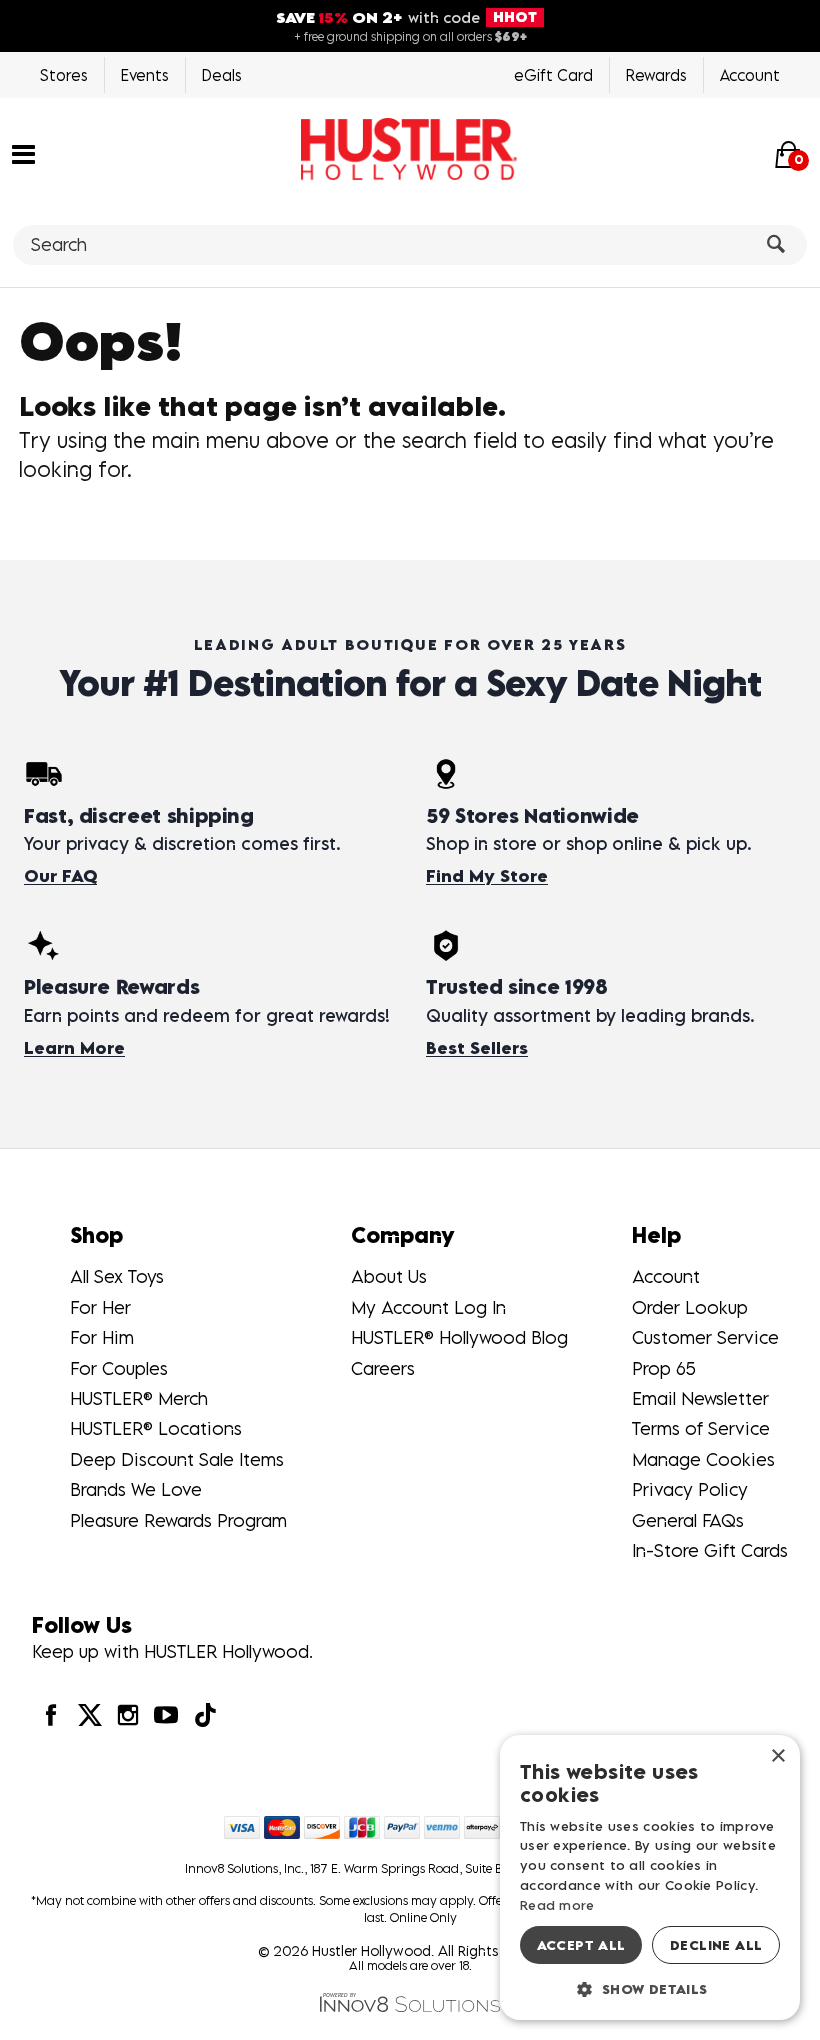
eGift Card (553, 75)
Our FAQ (60, 876)
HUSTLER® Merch (139, 1398)
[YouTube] (166, 1714)
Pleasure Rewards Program (178, 1520)
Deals (222, 75)
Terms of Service (701, 1428)
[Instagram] (128, 1714)
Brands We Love (136, 1489)
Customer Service (705, 1337)
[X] (89, 1714)
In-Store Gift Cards (710, 1550)
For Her (100, 1307)
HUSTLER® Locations (156, 1428)
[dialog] (650, 1877)
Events (145, 75)
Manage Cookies (703, 1459)
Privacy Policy (690, 1489)
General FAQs (688, 1520)
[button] (23, 152)
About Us (389, 1276)
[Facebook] (51, 1714)
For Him (102, 1337)
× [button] (777, 1756)
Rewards (656, 75)
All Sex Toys (117, 1276)
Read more (557, 1905)
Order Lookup (690, 1307)
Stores (64, 75)
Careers (383, 1368)
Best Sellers (477, 1048)
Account (750, 75)
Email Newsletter (700, 1398)
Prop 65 (664, 1368)
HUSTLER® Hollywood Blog (459, 1337)
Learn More (74, 1048)
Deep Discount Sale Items (177, 1459)
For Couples (119, 1368)
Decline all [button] (716, 1945)
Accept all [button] (581, 1945)
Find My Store (487, 876)
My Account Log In (428, 1307)
